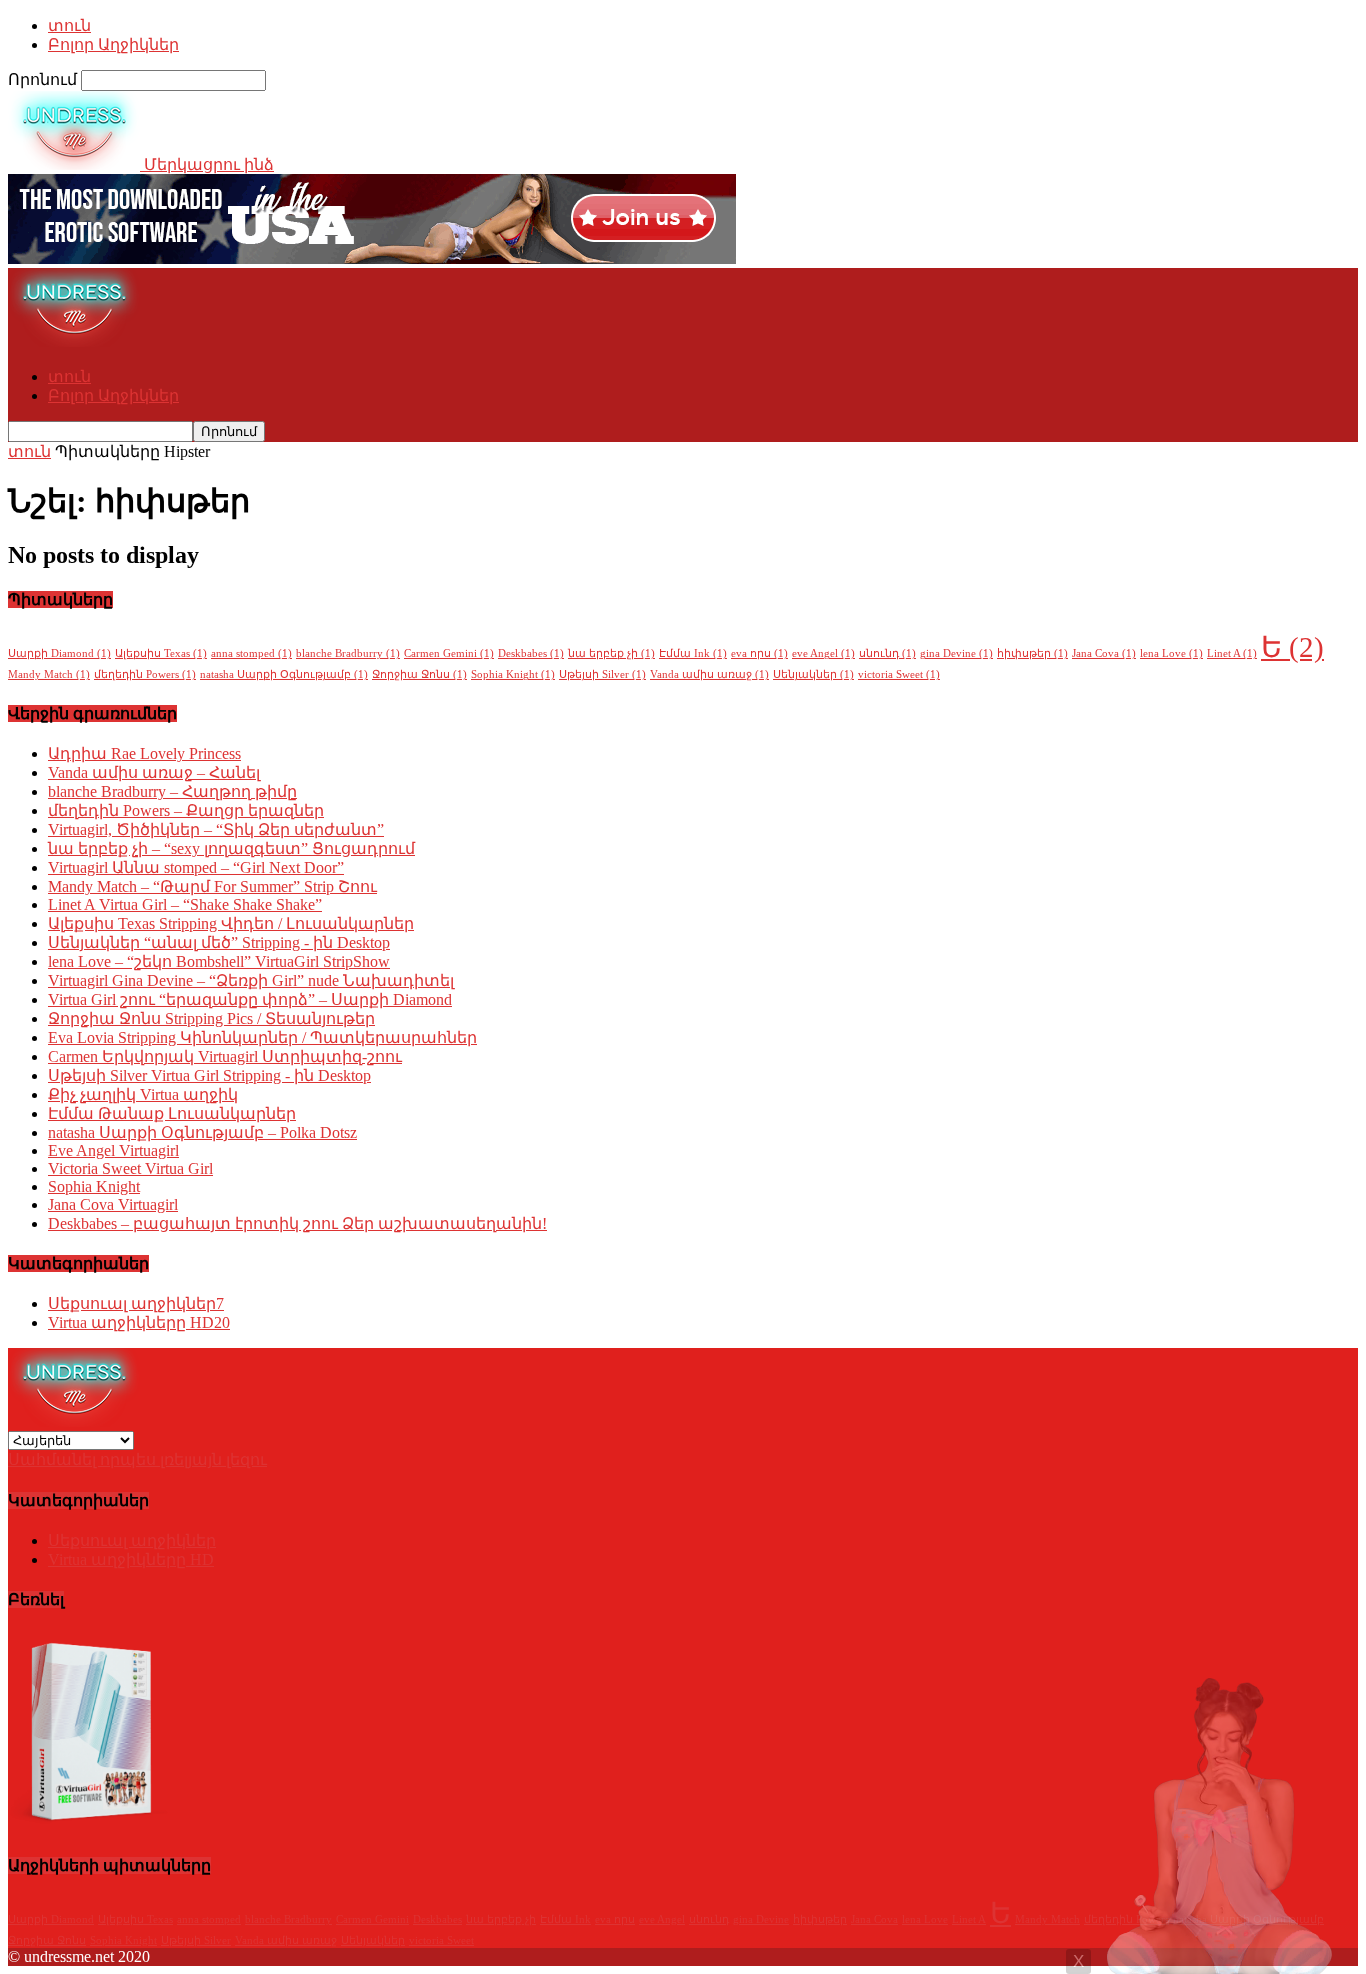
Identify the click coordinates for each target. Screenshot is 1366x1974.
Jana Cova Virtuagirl (113, 1204)
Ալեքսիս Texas (161, 653)
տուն (69, 25)
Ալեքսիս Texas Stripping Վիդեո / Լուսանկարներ (231, 923)
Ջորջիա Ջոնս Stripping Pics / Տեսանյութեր (211, 1018)
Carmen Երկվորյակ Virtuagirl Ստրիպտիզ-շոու (225, 1056)
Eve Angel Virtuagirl (113, 1150)
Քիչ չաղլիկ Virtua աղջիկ (143, 1094)
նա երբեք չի (611, 653)
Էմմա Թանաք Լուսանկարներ (172, 1113)
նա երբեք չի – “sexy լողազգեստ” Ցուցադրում (231, 848)
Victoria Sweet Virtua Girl (130, 1168)
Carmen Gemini (449, 653)
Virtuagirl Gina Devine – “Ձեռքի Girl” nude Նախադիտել (251, 980)
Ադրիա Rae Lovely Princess (144, 753)
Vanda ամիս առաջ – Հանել (154, 772)
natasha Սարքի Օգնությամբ (284, 674)
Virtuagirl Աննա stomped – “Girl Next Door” (196, 867)
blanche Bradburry (348, 653)
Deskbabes (531, 653)
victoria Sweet (899, 674)
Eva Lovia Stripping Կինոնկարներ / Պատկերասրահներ (262, 1037)
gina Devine (956, 653)
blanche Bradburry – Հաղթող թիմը (172, 791)
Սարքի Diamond (59, 653)
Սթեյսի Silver (602, 674)
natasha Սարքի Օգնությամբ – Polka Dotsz (202, 1132)
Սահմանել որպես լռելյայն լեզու (137, 1459)
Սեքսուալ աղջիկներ (136, 1303)
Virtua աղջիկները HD (139, 1322)
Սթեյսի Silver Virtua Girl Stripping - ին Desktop (209, 1075)
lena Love (1171, 653)
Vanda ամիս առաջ (709, 674)
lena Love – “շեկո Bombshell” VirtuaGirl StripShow (219, 961)
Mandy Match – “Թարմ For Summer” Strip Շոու (212, 886)
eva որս (759, 653)
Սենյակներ (813, 674)
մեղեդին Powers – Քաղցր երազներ (186, 810)
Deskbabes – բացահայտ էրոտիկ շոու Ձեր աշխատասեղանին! (297, 1223)
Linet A (1232, 653)
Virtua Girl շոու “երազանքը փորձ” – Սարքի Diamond (250, 999)
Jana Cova (1104, 653)
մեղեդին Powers (145, 674)
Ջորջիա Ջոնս (419, 674)
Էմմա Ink (693, 653)
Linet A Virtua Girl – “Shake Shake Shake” (185, 904)
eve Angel (823, 653)
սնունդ (887, 653)
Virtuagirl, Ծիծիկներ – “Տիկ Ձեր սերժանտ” (216, 829)
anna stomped (251, 653)
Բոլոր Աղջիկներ (113, 44)
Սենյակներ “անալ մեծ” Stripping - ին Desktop (219, 942)
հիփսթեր (1032, 653)
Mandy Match (49, 674)
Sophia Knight (513, 674)
